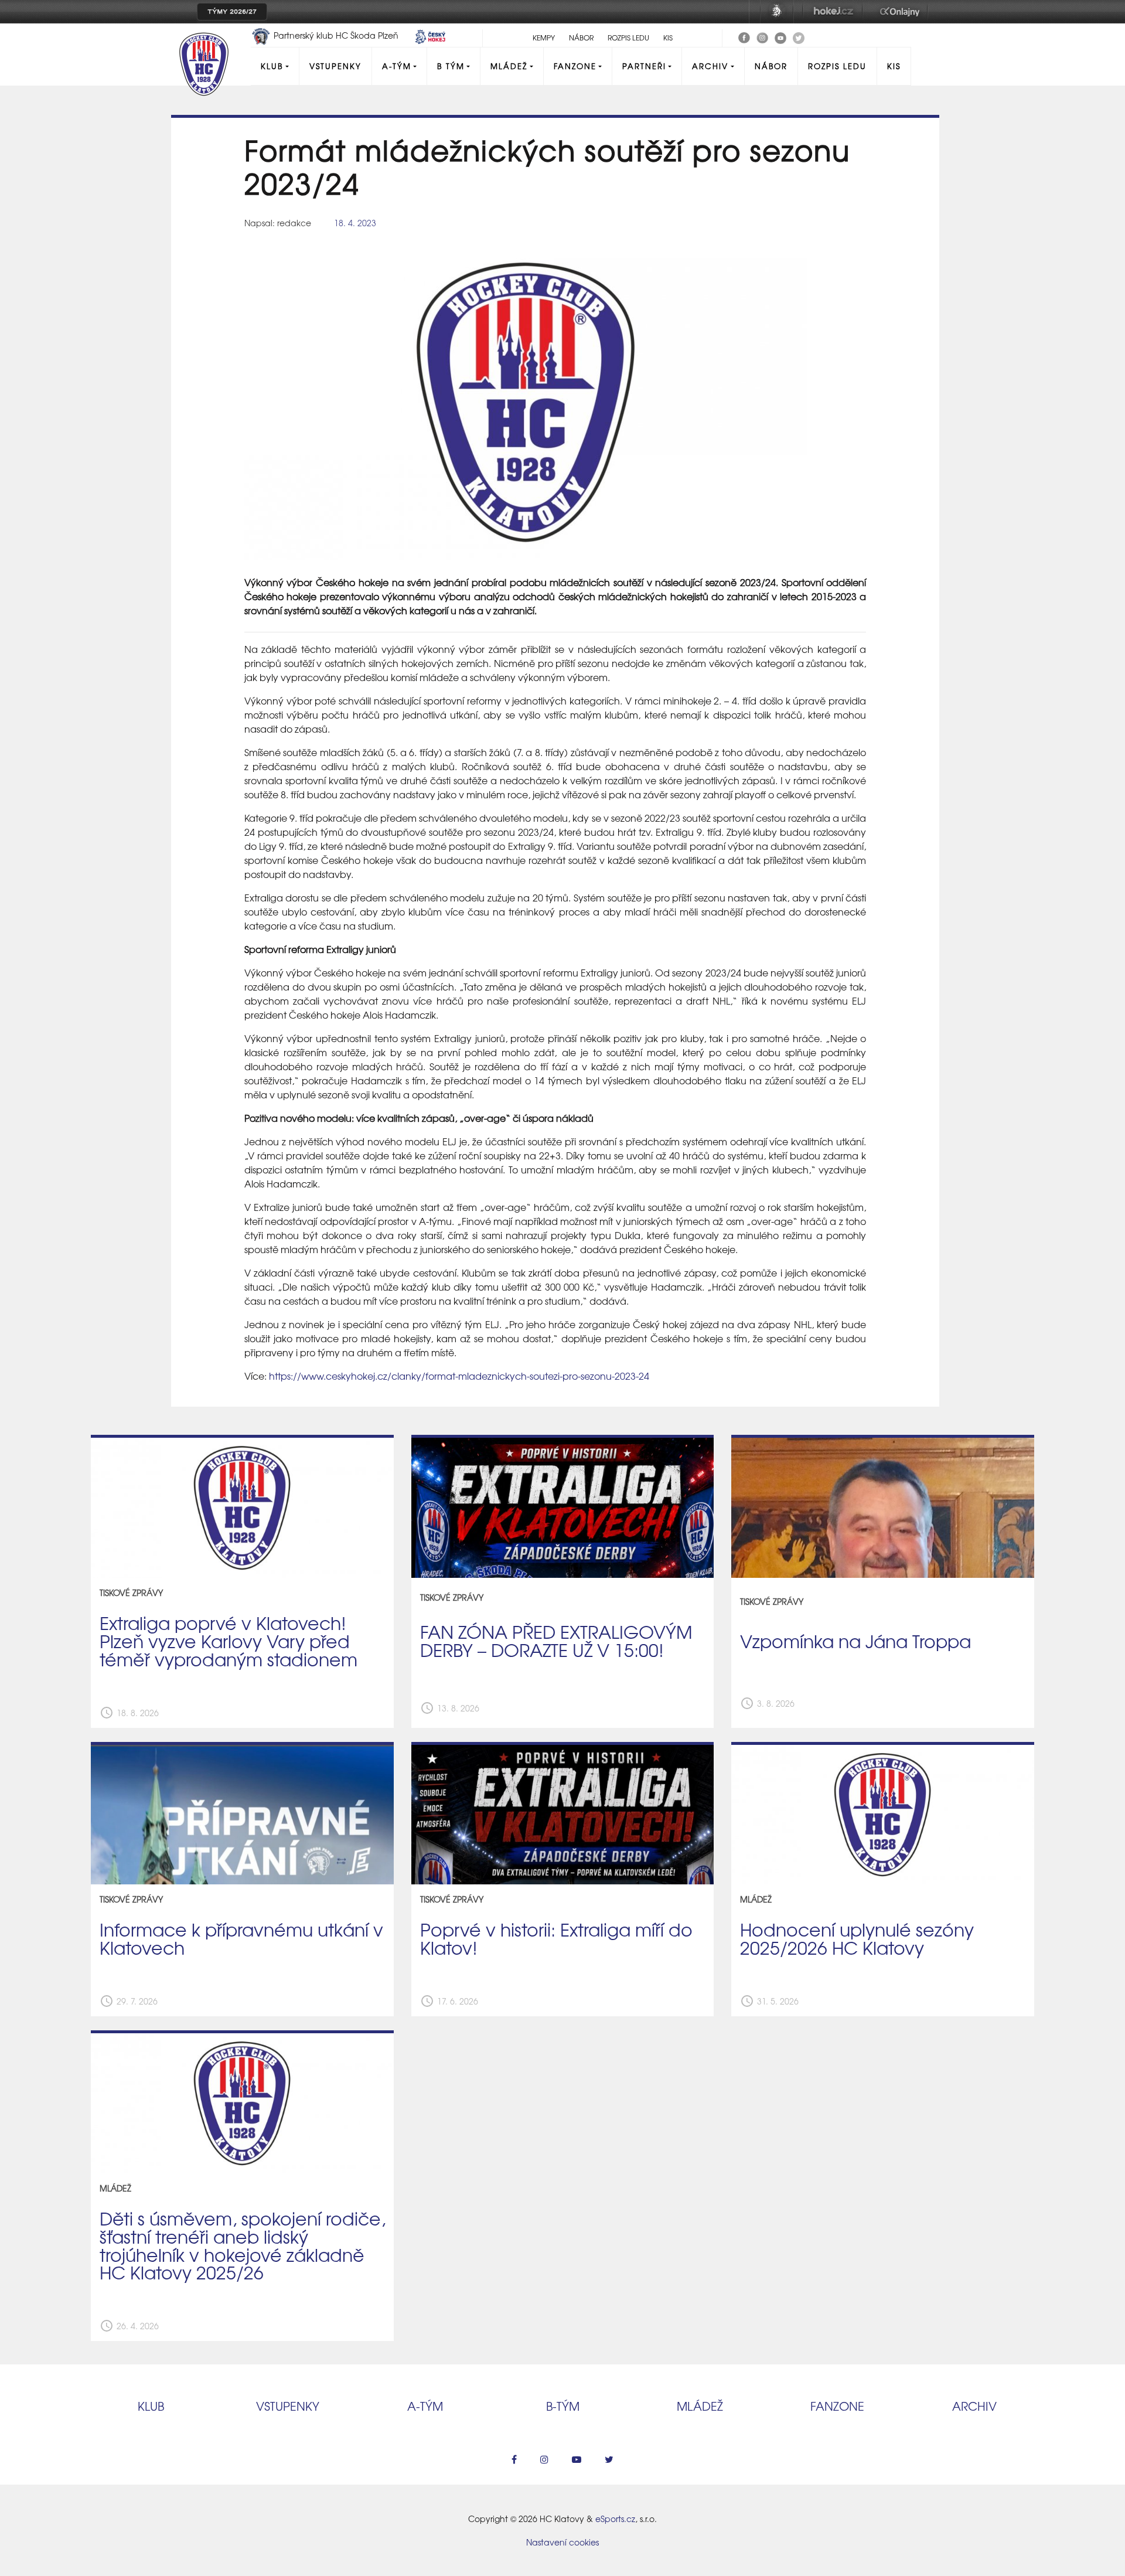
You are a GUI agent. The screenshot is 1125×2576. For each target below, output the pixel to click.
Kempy (544, 38)
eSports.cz (615, 2519)
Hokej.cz (833, 12)
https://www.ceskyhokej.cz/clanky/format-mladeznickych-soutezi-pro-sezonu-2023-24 (459, 1376)
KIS (668, 38)
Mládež (509, 66)
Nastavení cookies (562, 2542)
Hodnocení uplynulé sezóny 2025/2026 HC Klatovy (857, 1938)
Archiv (710, 66)
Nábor (581, 38)
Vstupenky (335, 66)
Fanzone (575, 66)
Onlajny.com (900, 12)
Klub (272, 66)
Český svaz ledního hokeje (777, 12)
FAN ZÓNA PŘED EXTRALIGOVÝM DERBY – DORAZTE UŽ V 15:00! (556, 1640)
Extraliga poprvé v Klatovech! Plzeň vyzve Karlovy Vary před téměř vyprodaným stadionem (229, 1641)
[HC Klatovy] (744, 36)
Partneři (644, 66)
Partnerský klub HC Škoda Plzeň (336, 35)
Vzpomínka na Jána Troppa (855, 1641)
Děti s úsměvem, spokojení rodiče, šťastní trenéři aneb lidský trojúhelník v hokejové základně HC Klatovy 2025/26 (243, 2245)
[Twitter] (799, 36)
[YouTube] (780, 36)
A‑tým (425, 2406)
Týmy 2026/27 (232, 12)
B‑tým (563, 2406)
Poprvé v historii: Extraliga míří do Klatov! (556, 1938)
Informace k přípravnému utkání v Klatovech (241, 1938)
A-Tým (397, 66)
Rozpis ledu (628, 38)
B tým (451, 66)
